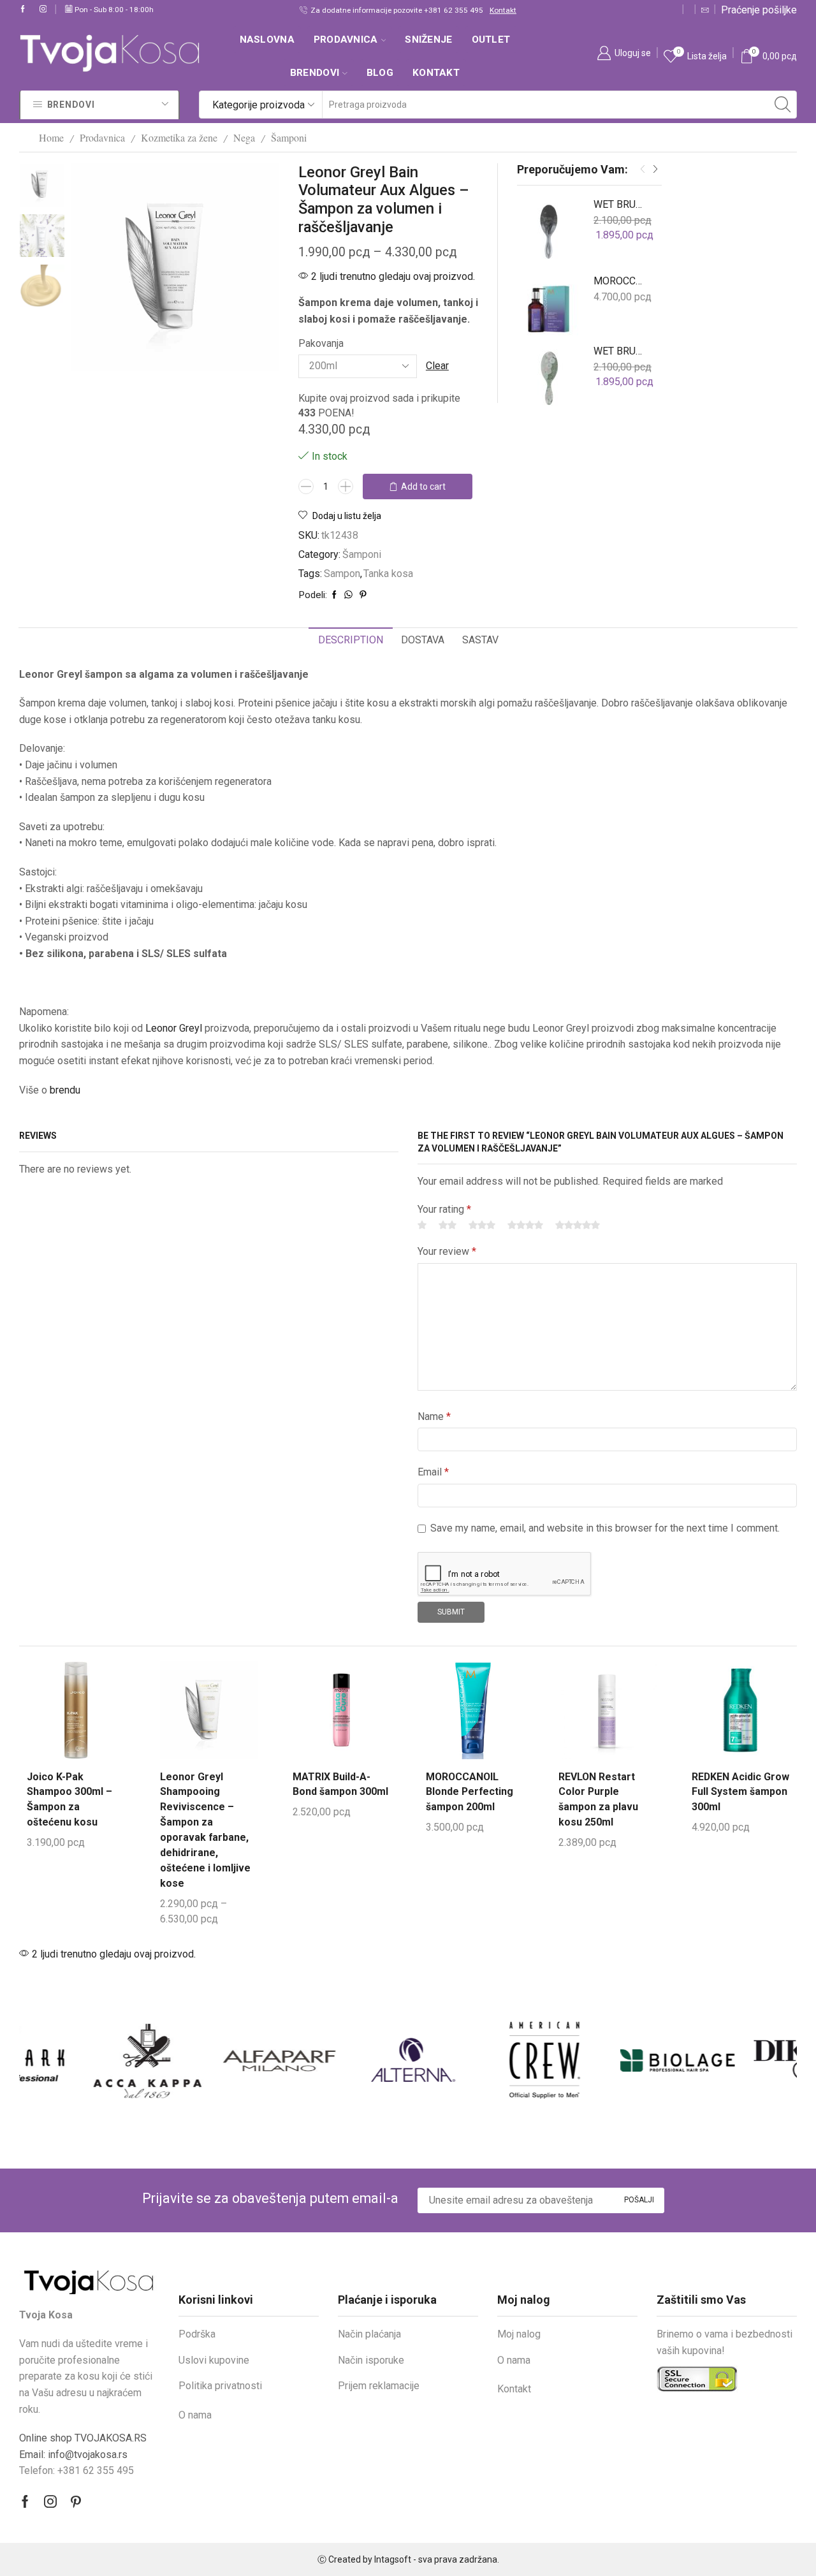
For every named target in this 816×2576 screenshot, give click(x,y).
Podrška (197, 2334)
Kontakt (503, 10)
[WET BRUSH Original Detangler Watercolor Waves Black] (549, 230)
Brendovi (315, 73)
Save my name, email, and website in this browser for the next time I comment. (605, 1528)
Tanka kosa (388, 574)
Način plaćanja (369, 2334)
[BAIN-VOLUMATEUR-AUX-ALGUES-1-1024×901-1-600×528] (42, 287)
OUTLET (491, 40)
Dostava (423, 640)
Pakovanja (321, 343)
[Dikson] (739, 2060)
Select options (235, 1704)
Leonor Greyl (174, 1028)
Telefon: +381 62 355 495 (76, 2470)
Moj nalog (519, 2334)
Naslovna (267, 40)
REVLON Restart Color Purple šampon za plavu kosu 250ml (598, 1800)
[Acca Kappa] (76, 2060)
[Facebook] (23, 10)
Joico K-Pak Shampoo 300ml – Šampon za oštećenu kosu (69, 1800)
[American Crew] (474, 2060)
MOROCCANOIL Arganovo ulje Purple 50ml (620, 281)
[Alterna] (341, 2060)
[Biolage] (607, 2060)
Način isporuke (371, 2360)
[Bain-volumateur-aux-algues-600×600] (42, 184)
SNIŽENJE (428, 40)
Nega (244, 137)
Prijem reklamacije (379, 2386)
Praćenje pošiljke (759, 10)
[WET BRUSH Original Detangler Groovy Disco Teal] (549, 376)
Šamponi (289, 137)
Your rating (444, 1209)
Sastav (480, 640)
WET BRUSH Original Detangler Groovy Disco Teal (620, 351)
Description (351, 640)
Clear (437, 366)
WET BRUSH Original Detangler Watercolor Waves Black (620, 204)
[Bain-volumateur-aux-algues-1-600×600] (42, 237)
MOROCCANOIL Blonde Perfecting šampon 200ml (470, 1792)
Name (434, 1416)
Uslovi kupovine (214, 2360)
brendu (65, 1090)
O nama (195, 2415)
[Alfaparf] (208, 2060)
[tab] (351, 640)
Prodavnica (346, 40)
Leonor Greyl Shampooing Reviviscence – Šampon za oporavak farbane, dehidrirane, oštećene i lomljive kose (205, 1830)
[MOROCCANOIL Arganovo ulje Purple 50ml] (549, 306)
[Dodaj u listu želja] (50, 1731)
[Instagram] (43, 10)
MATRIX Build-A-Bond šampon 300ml (340, 1784)
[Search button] (783, 105)
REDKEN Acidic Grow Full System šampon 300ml (740, 1792)
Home (51, 137)
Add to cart (423, 487)
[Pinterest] (76, 2501)
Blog (380, 73)
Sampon (342, 574)
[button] (643, 170)
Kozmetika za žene (179, 137)
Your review (447, 1251)
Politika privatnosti (220, 2386)
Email (433, 1472)
